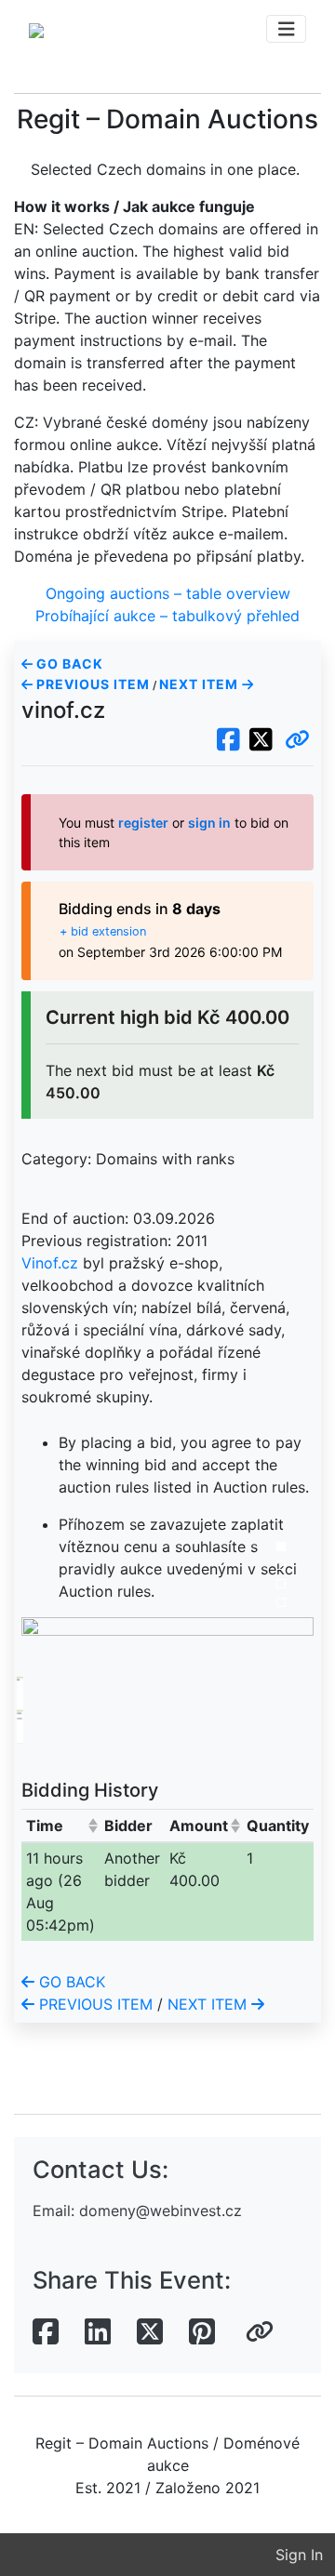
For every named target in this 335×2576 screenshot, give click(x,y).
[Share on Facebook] (46, 2332)
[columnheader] (61, 1825)
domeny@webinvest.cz (161, 2211)
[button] (297, 740)
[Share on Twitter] (150, 2332)
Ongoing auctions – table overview (168, 593)
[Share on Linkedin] (98, 2332)
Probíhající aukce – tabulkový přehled (167, 616)
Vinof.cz (50, 1263)
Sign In (299, 2555)
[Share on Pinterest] (202, 2332)
